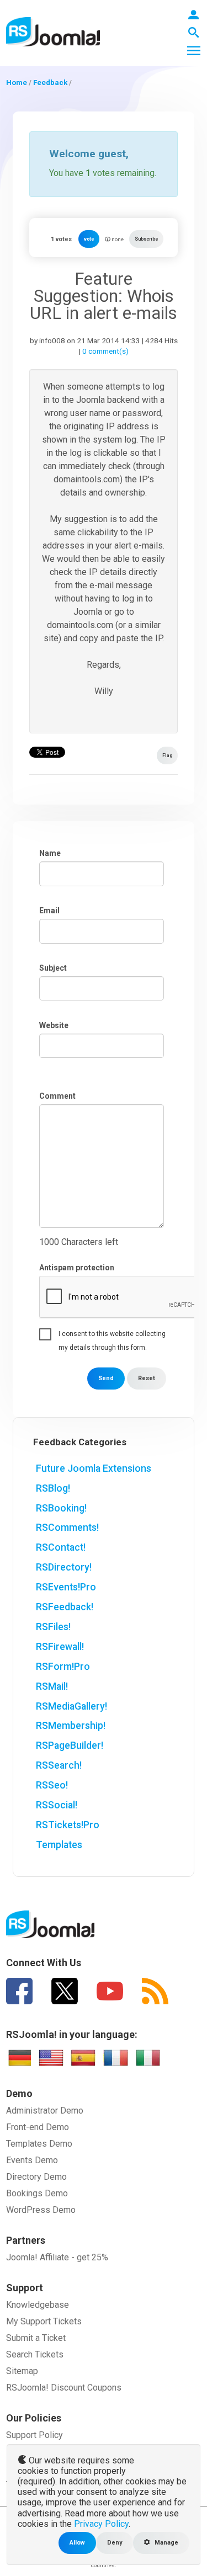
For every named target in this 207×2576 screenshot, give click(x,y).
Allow (77, 2543)
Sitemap (22, 2371)
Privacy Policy (101, 2524)
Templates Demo (39, 2144)
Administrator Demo (45, 2111)
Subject (53, 968)
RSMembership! (71, 1726)
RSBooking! (61, 1508)
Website (54, 1025)
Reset (147, 1378)
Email (49, 911)
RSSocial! (57, 1805)
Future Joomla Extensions (94, 1468)
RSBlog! (53, 1488)
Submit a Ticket (36, 2338)
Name (50, 853)
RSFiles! (53, 1627)
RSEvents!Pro (66, 1587)
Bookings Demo (37, 2193)
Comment (57, 1096)
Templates (59, 1845)
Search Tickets (35, 2354)
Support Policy (34, 2435)
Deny (115, 2543)
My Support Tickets (44, 2321)
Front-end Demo (38, 2127)
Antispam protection (77, 1268)
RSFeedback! (65, 1607)
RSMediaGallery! (71, 1706)
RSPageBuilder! (70, 1745)
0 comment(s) (105, 351)
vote (89, 239)
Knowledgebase (38, 2305)
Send (106, 1378)
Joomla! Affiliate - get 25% (57, 2257)
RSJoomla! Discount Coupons (64, 2388)
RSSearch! (59, 1765)
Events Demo (32, 2160)
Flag (167, 755)
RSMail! (52, 1686)
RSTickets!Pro (68, 1825)
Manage (166, 2543)
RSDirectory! (64, 1567)
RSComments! (67, 1527)
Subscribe (146, 239)
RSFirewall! (60, 1647)
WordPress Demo (41, 2210)
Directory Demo (36, 2177)
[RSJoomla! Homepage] (53, 31)
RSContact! (61, 1547)
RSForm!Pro (63, 1667)
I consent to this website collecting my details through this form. (112, 1335)
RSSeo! (52, 1785)
